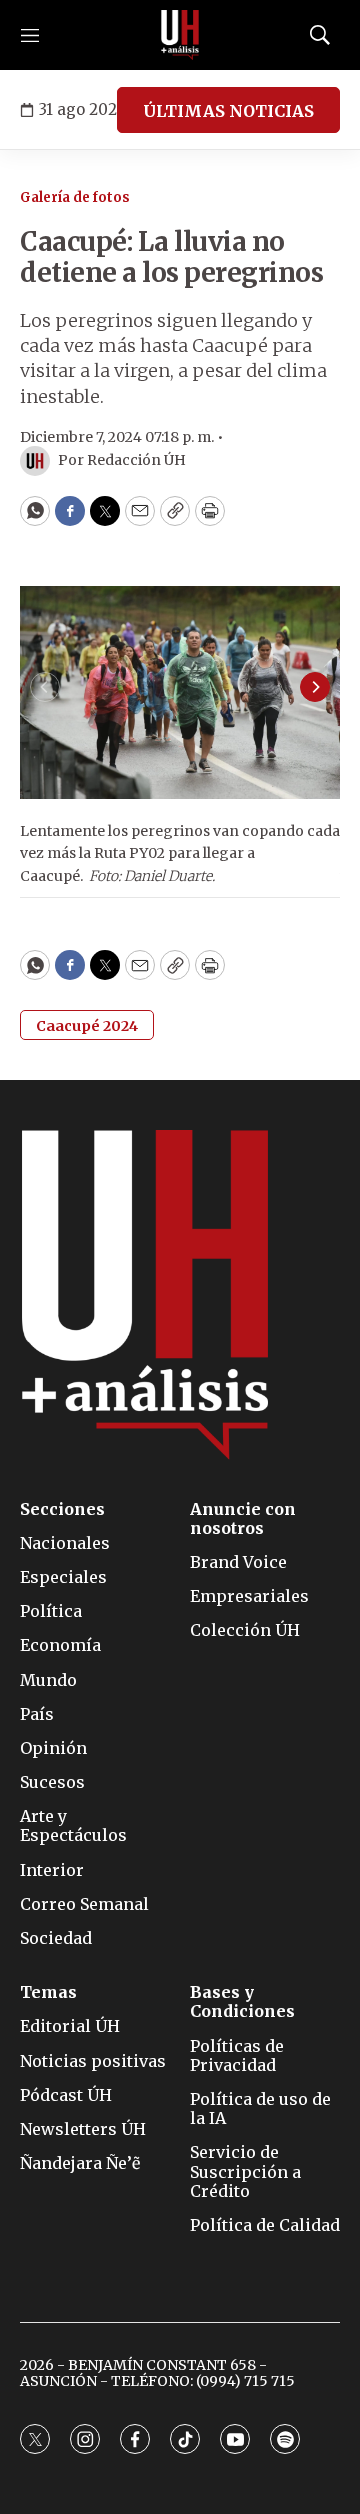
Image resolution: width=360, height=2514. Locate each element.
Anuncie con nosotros (243, 1519)
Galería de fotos (75, 197)
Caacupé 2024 (87, 1026)
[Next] (315, 687)
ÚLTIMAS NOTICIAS (228, 111)
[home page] (180, 35)
